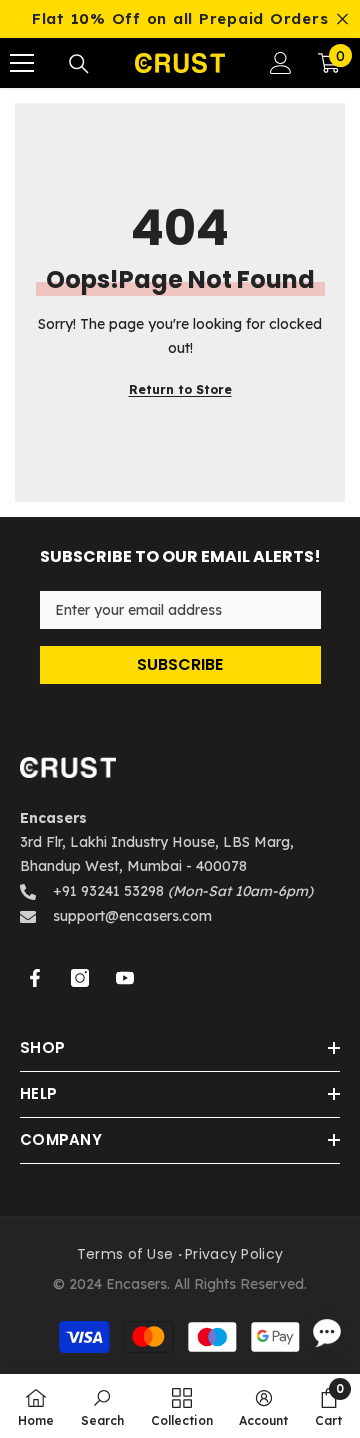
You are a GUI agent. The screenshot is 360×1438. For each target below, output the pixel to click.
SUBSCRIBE (180, 664)
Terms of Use (125, 1254)
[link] (102, 1406)
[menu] (22, 63)
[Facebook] (35, 978)
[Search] (79, 64)
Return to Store (180, 389)
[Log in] (281, 63)
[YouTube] (125, 978)
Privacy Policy (234, 1254)
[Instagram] (80, 978)
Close (342, 19)
